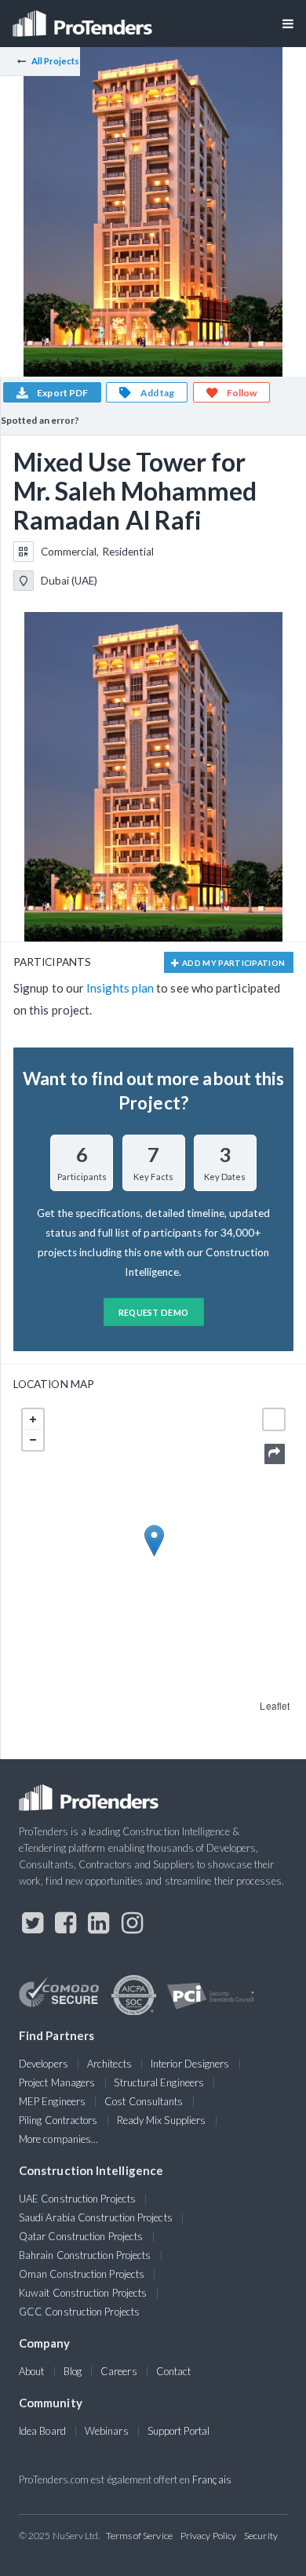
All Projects (56, 61)
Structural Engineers (159, 2082)
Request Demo (154, 1312)
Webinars (107, 2431)
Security (261, 2536)
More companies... (58, 2139)
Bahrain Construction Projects (85, 2255)
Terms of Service (139, 2536)
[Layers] (274, 1419)
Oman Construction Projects (82, 2274)
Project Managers (57, 2082)
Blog (73, 2371)
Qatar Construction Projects (81, 2236)
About (31, 2371)
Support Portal (178, 2431)
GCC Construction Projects (79, 2312)
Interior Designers (190, 2064)
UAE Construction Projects (77, 2199)
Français (212, 2479)
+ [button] (33, 1419)
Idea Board (42, 2431)
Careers (119, 2371)
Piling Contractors (58, 2120)
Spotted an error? (40, 420)
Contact (174, 2371)
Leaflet (275, 1705)
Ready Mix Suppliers (162, 2120)
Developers (44, 2064)
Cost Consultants (144, 2101)
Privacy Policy (208, 2536)
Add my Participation (233, 963)
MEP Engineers (52, 2101)
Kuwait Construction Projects (83, 2293)
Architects (109, 2064)
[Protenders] (84, 18)
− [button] (33, 1440)
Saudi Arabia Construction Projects (96, 2217)
